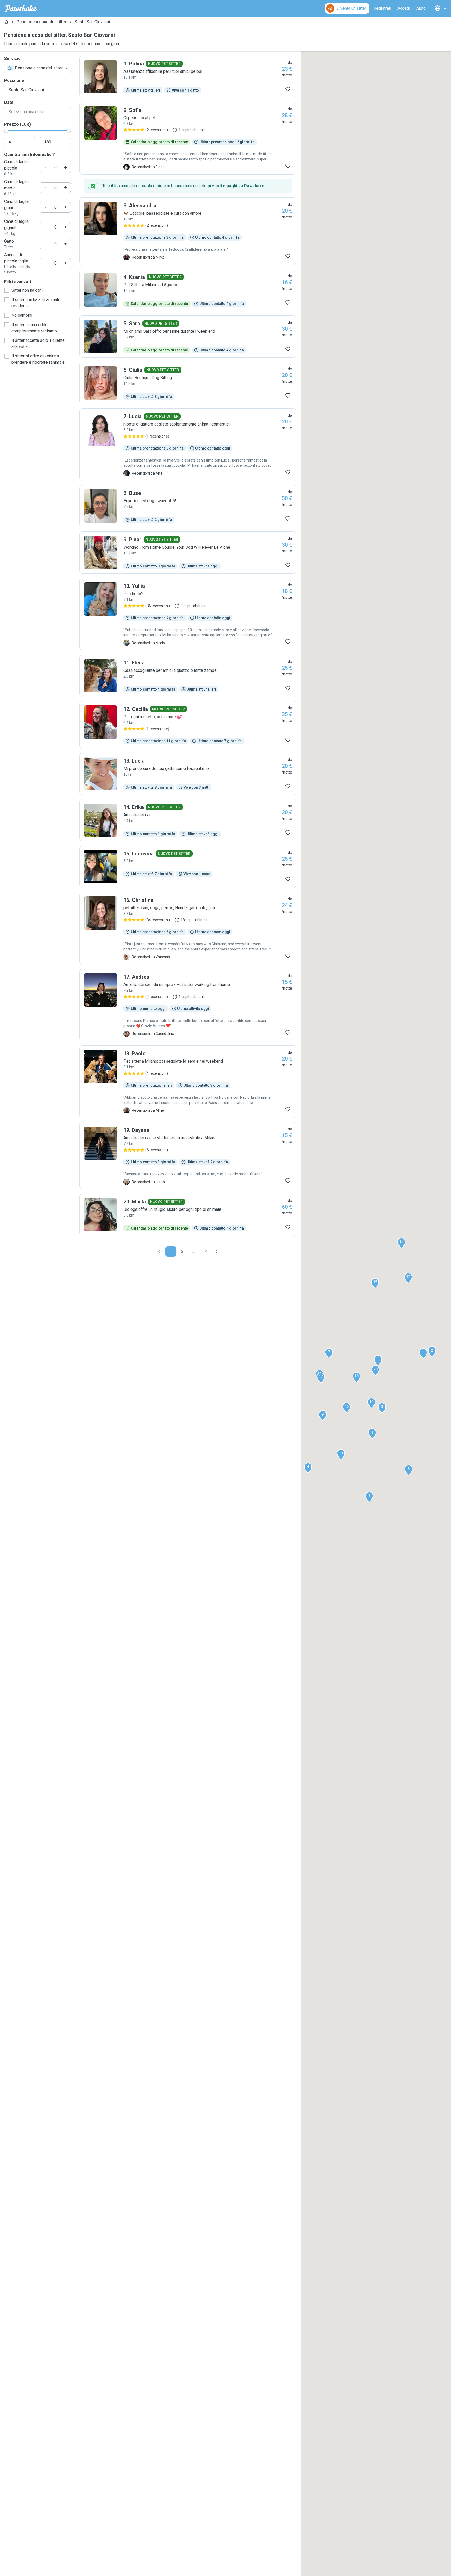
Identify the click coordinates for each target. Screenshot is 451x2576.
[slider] (6, 131)
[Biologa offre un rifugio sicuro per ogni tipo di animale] (188, 1215)
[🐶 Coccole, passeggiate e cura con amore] (188, 231)
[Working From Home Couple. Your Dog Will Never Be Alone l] (188, 553)
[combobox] (38, 68)
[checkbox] (7, 290)
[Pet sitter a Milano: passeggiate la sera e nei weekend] (188, 1082)
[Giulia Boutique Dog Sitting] (188, 383)
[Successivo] (217, 1251)
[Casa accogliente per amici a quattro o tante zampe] (188, 676)
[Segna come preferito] (288, 89)
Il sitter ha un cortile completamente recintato (34, 328)
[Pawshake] (21, 8)
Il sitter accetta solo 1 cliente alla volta (38, 343)
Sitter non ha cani (27, 290)
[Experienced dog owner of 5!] (188, 506)
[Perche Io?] (188, 614)
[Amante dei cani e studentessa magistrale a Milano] (188, 1156)
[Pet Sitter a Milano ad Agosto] (188, 290)
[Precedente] (159, 1251)
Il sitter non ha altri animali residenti (35, 303)
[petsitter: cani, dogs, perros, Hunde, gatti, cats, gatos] (188, 928)
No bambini (22, 315)
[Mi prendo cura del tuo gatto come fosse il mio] (188, 774)
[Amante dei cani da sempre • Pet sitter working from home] (188, 1005)
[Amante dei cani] (188, 820)
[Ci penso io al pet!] (188, 138)
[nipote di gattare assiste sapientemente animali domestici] (188, 445)
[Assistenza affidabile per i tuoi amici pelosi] (188, 77)
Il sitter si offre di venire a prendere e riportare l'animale (38, 359)
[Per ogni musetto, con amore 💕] (188, 725)
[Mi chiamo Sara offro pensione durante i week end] (188, 337)
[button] (372, 1434)
